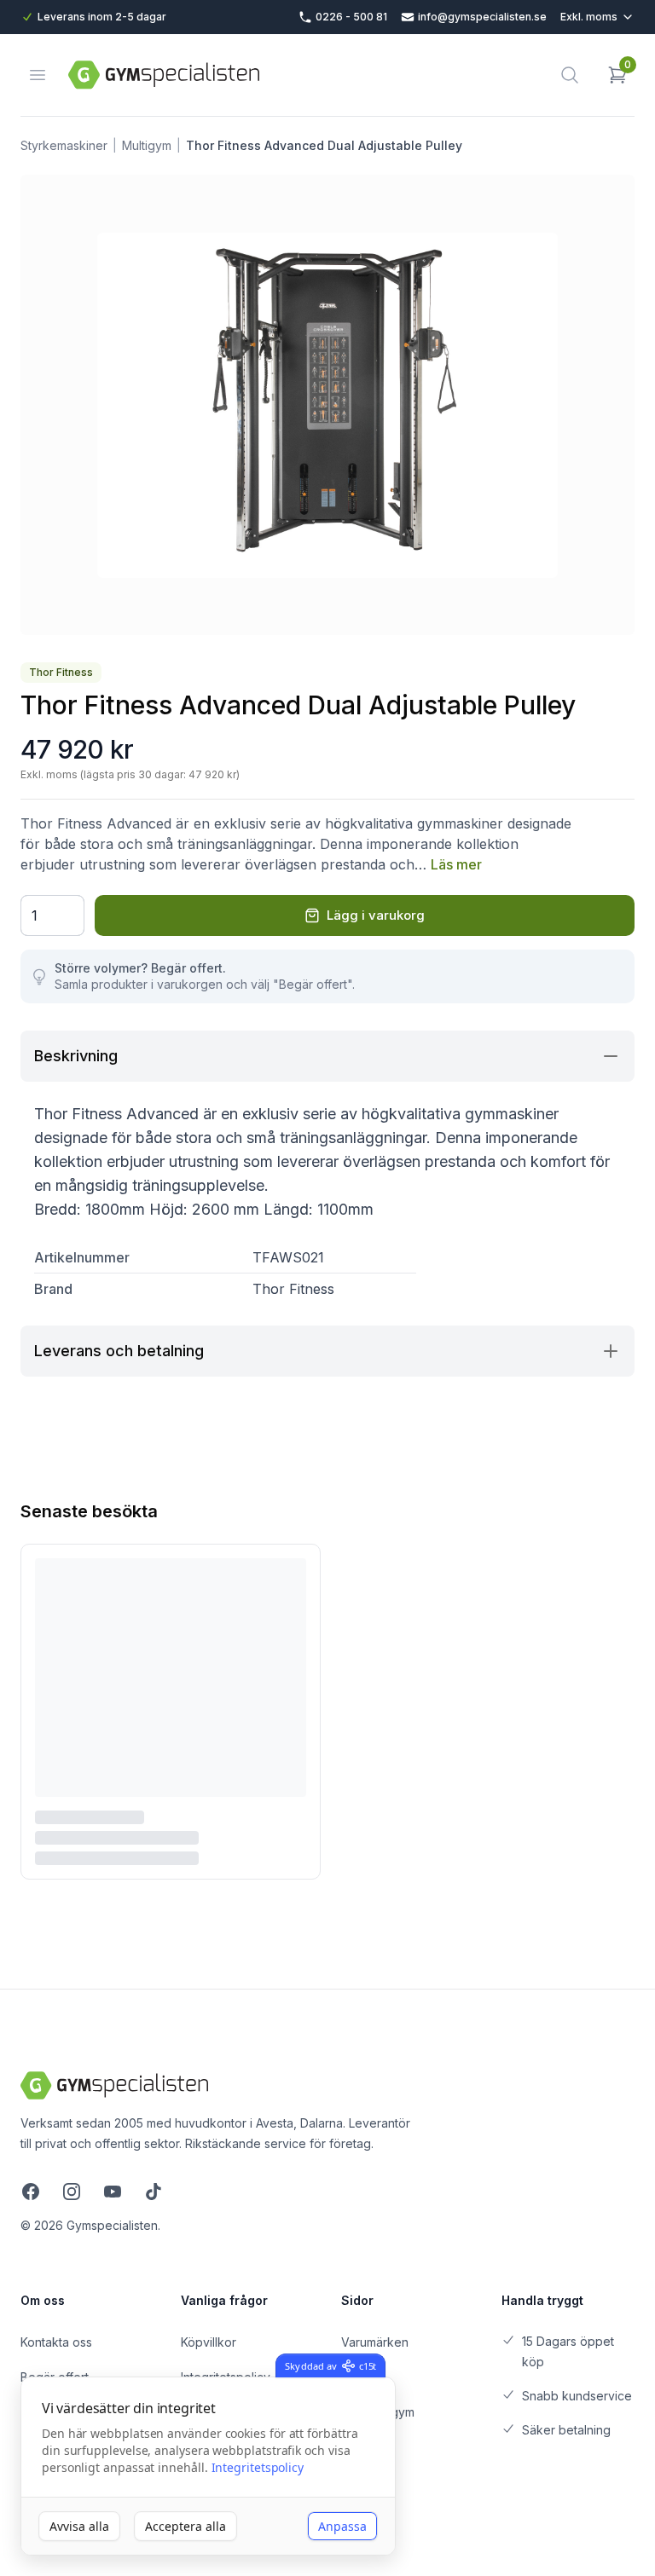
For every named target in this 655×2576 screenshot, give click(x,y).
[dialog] (208, 2466)
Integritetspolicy (258, 2467)
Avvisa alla (79, 2526)
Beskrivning (76, 1056)
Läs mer (456, 864)
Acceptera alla (185, 2526)
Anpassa (342, 2526)
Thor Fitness (61, 672)
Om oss (43, 2300)
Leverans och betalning (119, 1351)
